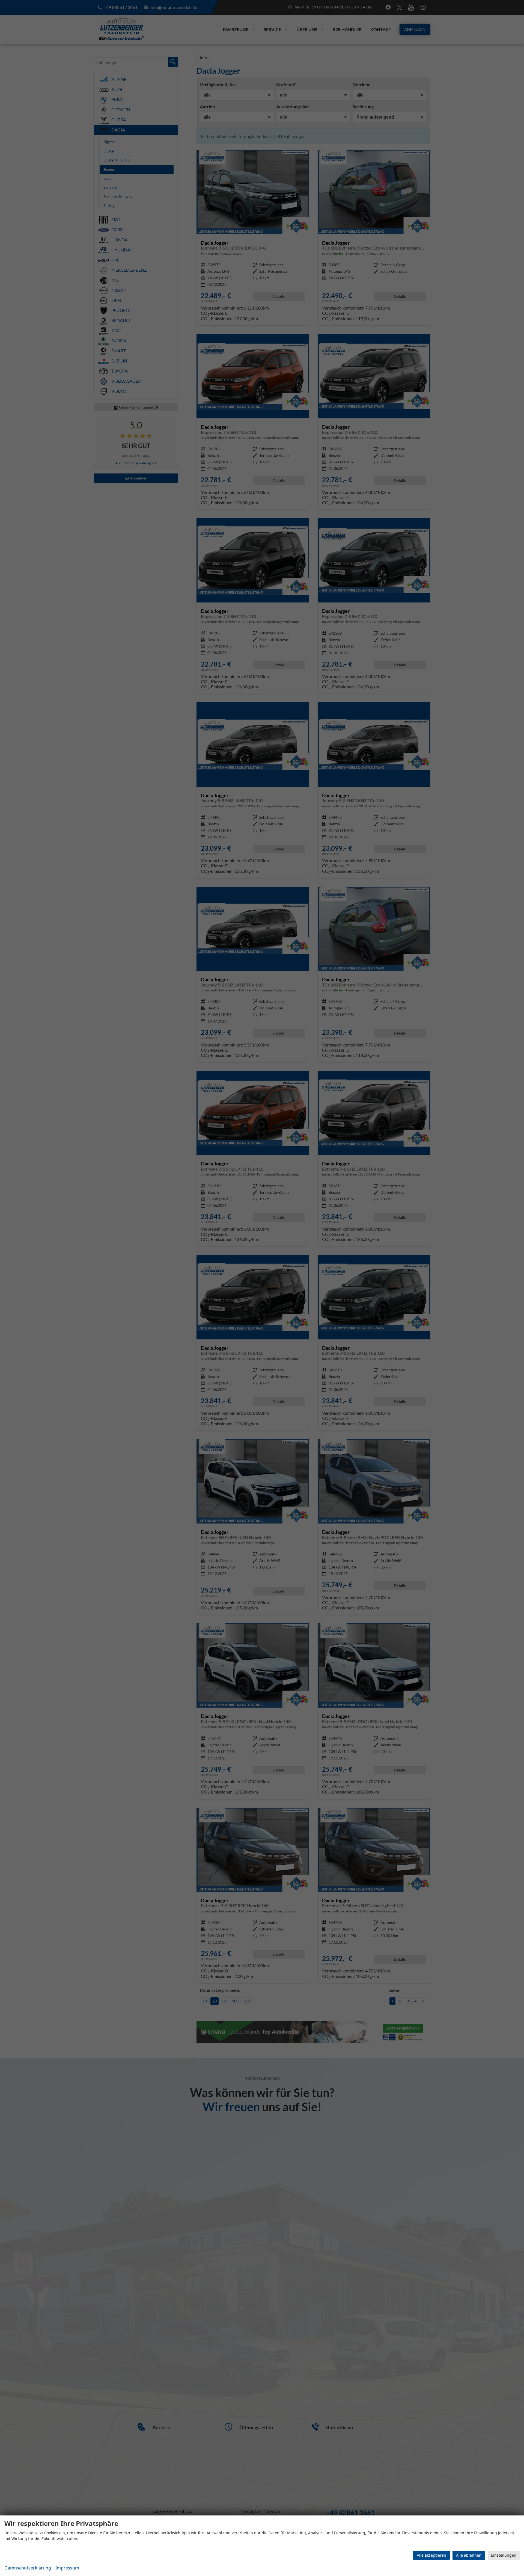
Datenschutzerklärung (28, 2568)
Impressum (67, 2568)
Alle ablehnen (469, 2555)
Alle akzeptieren (431, 2555)
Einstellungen (504, 2555)
